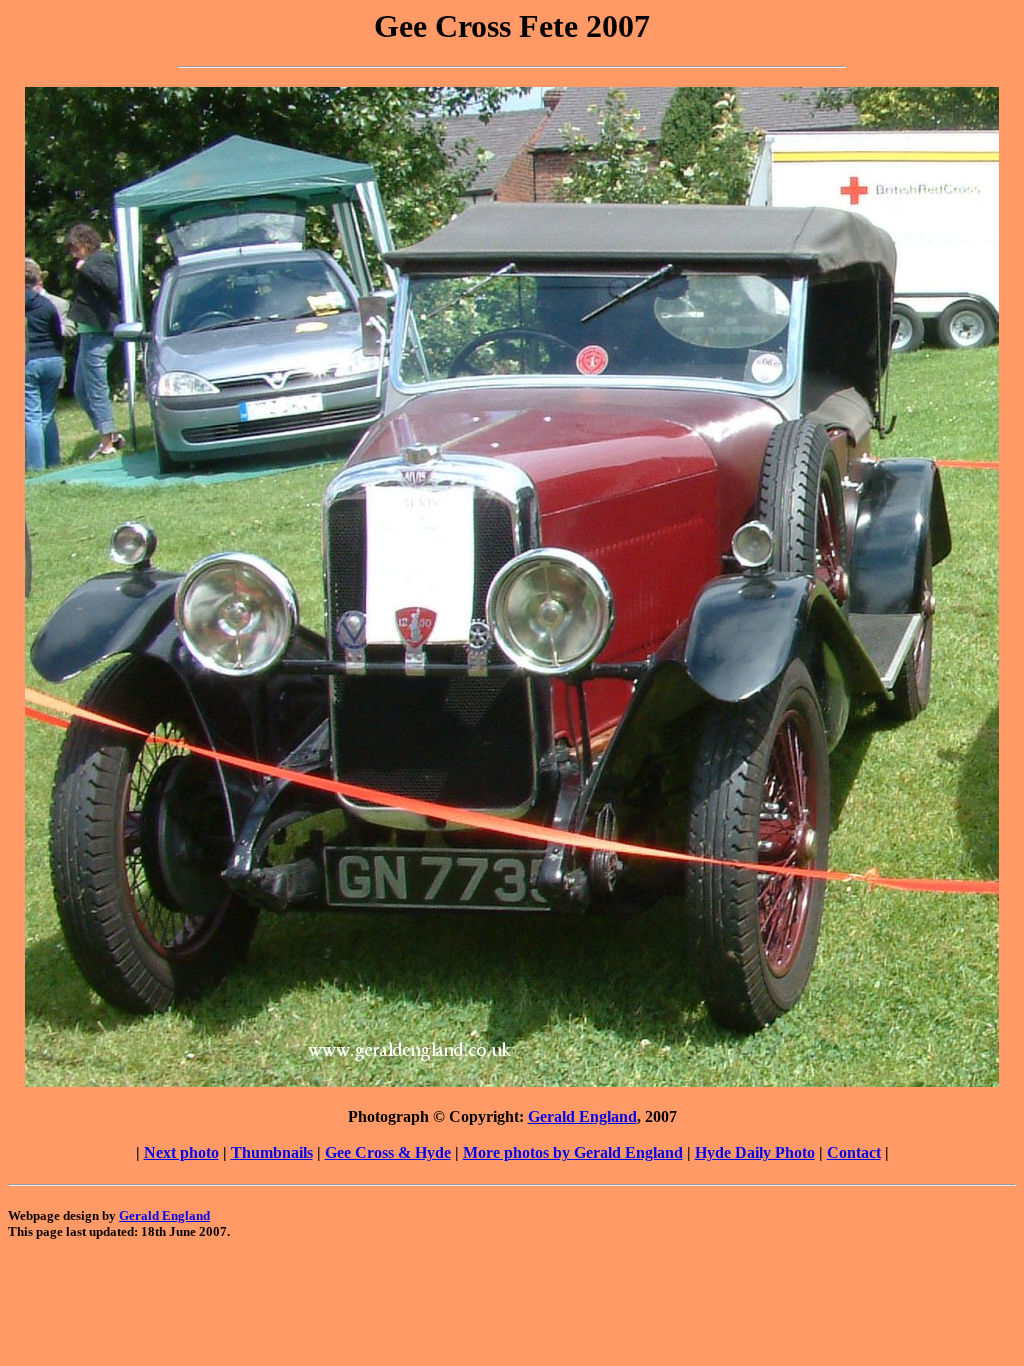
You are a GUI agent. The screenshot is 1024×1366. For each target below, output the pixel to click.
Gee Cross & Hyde (388, 1152)
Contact (854, 1152)
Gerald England (582, 1116)
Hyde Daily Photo (755, 1152)
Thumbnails (272, 1152)
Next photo (181, 1152)
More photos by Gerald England (573, 1152)
